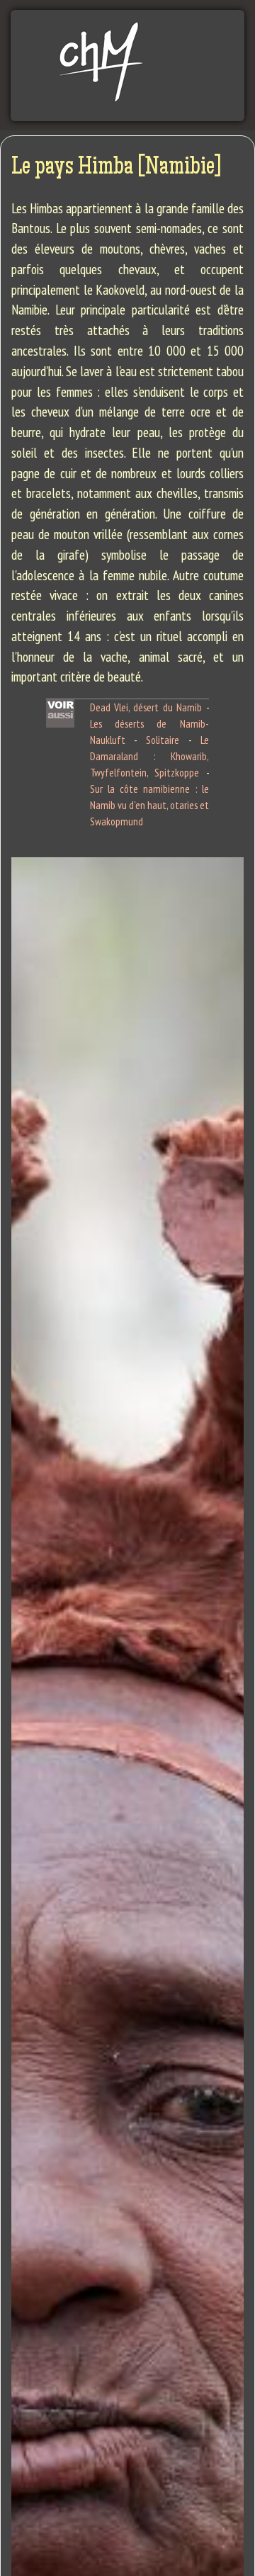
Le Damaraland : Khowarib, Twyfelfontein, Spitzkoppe (149, 756)
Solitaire (163, 740)
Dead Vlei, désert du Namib (146, 707)
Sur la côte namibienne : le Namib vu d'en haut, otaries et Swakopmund (149, 805)
